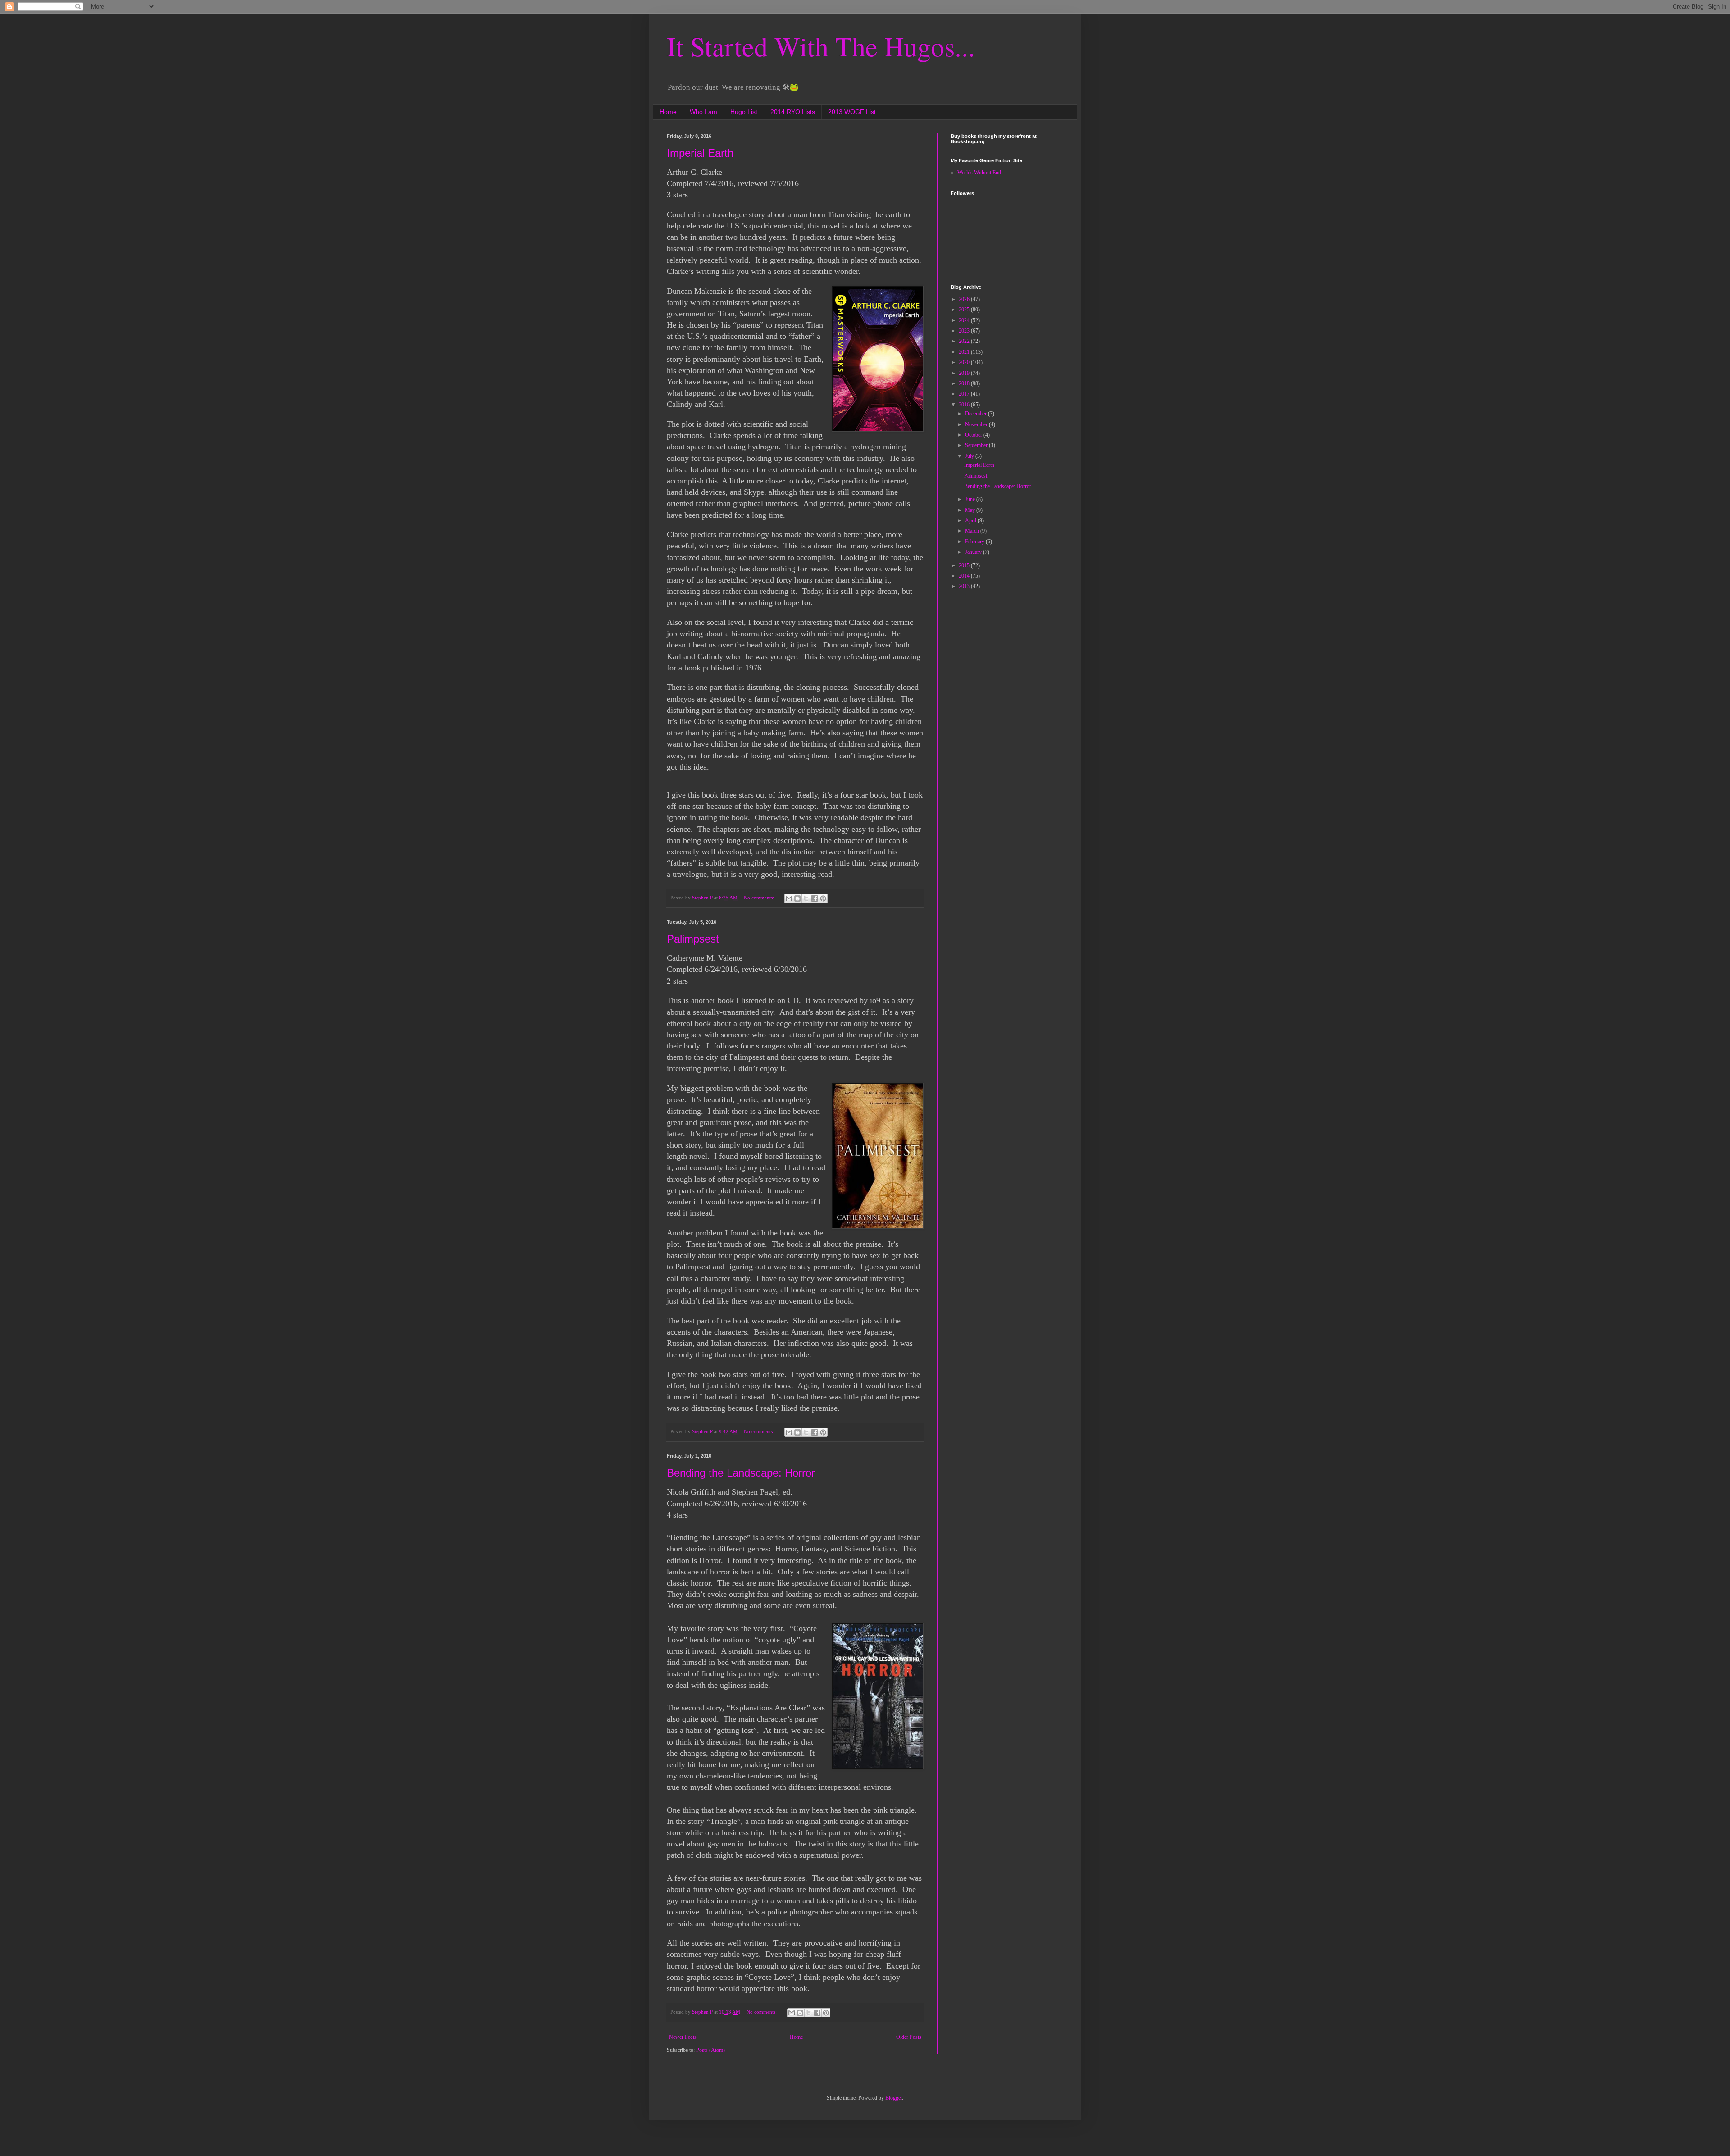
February (975, 542)
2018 (965, 383)
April (971, 520)
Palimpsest (693, 939)
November (977, 424)
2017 (965, 394)
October (974, 435)
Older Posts (909, 2037)
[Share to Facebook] (815, 898)
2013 (965, 586)
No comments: (760, 898)
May (971, 510)
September (977, 445)
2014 (965, 576)
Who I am (703, 112)
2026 (965, 299)
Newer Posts (683, 2037)
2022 (965, 341)
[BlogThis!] (797, 898)
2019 (965, 373)
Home (668, 112)
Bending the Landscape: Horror (741, 1473)
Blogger (894, 2098)
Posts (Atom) (710, 2050)
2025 (965, 310)
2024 (965, 320)
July (970, 456)
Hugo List (744, 112)
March (973, 531)
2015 (965, 565)
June (971, 499)
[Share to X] (806, 898)
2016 (965, 405)
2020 (965, 362)
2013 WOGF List (852, 112)
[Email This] (789, 898)
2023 (965, 331)
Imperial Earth (700, 153)
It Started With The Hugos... (821, 46)
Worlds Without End (979, 173)
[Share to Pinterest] (823, 898)
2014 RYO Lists (793, 112)
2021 (965, 352)
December (977, 414)
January (974, 552)
